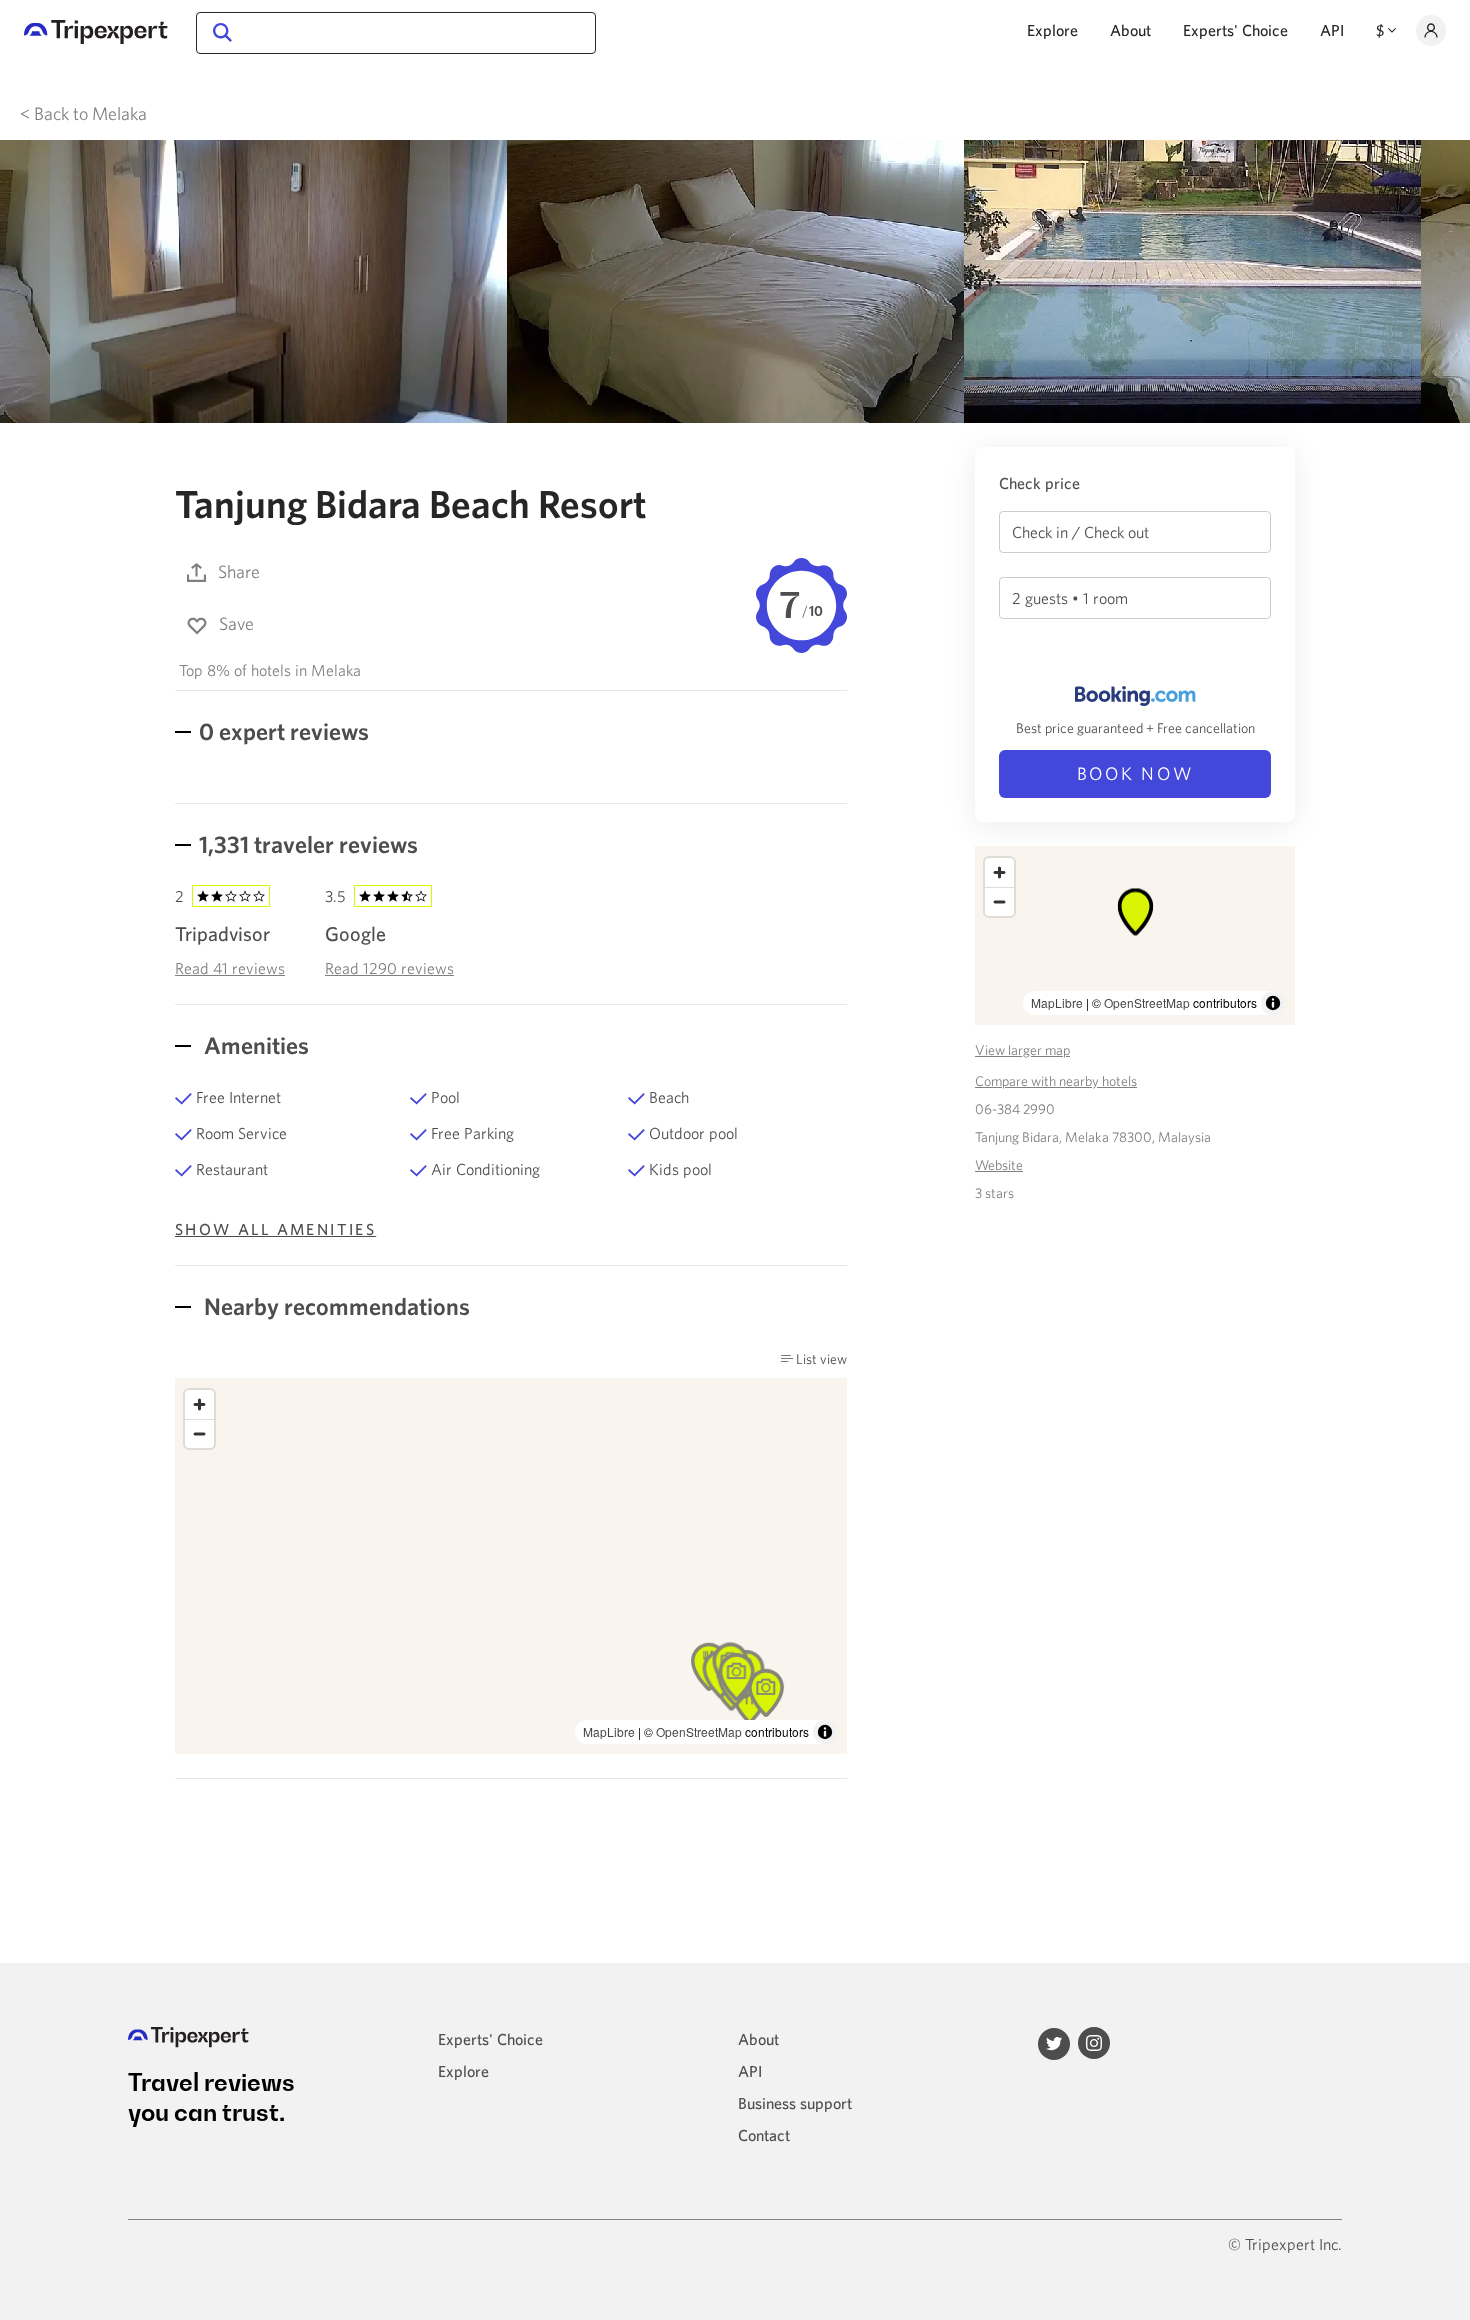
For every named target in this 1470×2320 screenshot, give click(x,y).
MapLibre (609, 1731)
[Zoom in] (199, 1404)
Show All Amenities (275, 1229)
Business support (795, 2103)
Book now (1135, 773)
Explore (1052, 30)
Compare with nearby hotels (1056, 1081)
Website (999, 1165)
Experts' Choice (1235, 30)
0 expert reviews (284, 731)
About (1130, 30)
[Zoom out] (199, 1433)
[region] (511, 1566)
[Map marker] (766, 1693)
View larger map (1022, 1050)
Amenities (254, 1045)
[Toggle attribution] (825, 1732)
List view (820, 1359)
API (1332, 30)
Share (239, 571)
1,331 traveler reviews (308, 844)
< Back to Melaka (83, 113)
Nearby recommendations (334, 1306)
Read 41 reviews (230, 968)
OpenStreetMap (699, 1731)
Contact (764, 2135)
